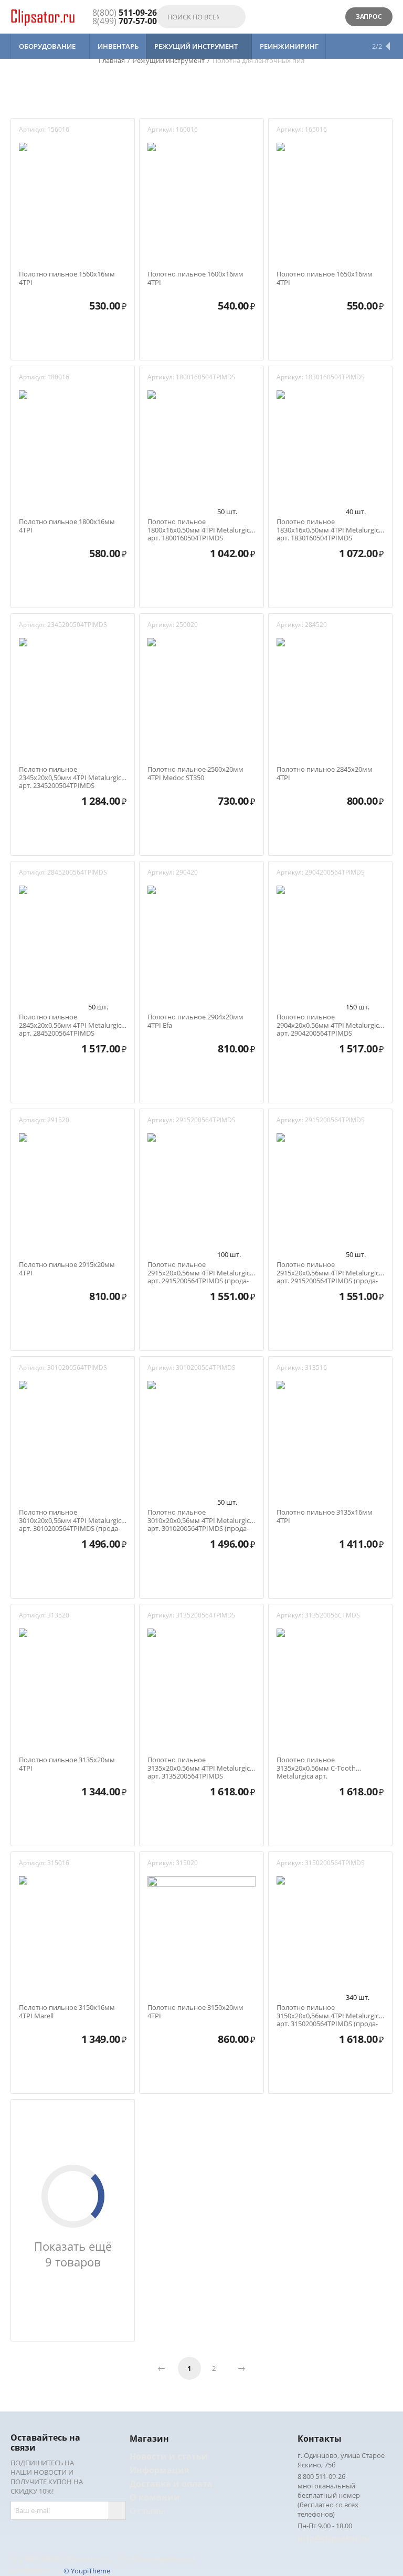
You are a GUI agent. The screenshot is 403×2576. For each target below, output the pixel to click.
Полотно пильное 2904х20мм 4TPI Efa (195, 1021)
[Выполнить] (117, 2510)
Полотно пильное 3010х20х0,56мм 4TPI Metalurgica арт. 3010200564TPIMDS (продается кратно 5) (72, 1516)
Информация (159, 2470)
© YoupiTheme (87, 2571)
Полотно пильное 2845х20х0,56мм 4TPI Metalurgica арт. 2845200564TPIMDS (72, 1021)
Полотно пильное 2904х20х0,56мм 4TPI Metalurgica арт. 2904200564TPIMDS (330, 1021)
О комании (155, 2497)
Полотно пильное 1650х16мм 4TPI (325, 278)
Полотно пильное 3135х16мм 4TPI (325, 1516)
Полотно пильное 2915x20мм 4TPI (67, 1269)
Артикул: (32, 129)
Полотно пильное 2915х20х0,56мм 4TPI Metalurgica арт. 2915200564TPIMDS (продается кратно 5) (200, 1269)
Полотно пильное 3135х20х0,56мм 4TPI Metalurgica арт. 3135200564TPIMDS (200, 1764)
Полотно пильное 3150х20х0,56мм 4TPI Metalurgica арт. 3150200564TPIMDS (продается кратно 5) (330, 2012)
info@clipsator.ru (334, 2538)
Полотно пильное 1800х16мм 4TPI (67, 526)
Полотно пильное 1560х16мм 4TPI (67, 278)
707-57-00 (125, 21)
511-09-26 (125, 13)
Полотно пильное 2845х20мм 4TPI (325, 774)
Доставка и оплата (171, 2484)
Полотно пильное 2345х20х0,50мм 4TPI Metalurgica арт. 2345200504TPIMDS (72, 774)
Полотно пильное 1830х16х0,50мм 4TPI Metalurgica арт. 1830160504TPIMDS (330, 526)
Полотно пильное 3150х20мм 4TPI (195, 2012)
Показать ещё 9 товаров (73, 2254)
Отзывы (148, 2511)
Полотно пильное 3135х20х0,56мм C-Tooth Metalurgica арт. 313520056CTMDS (316, 1764)
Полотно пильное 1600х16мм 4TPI (195, 278)
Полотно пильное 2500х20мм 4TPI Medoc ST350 (195, 774)
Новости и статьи (169, 2456)
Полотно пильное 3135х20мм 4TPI (67, 1764)
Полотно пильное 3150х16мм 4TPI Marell (67, 2012)
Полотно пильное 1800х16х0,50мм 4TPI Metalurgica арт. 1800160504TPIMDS (200, 526)
